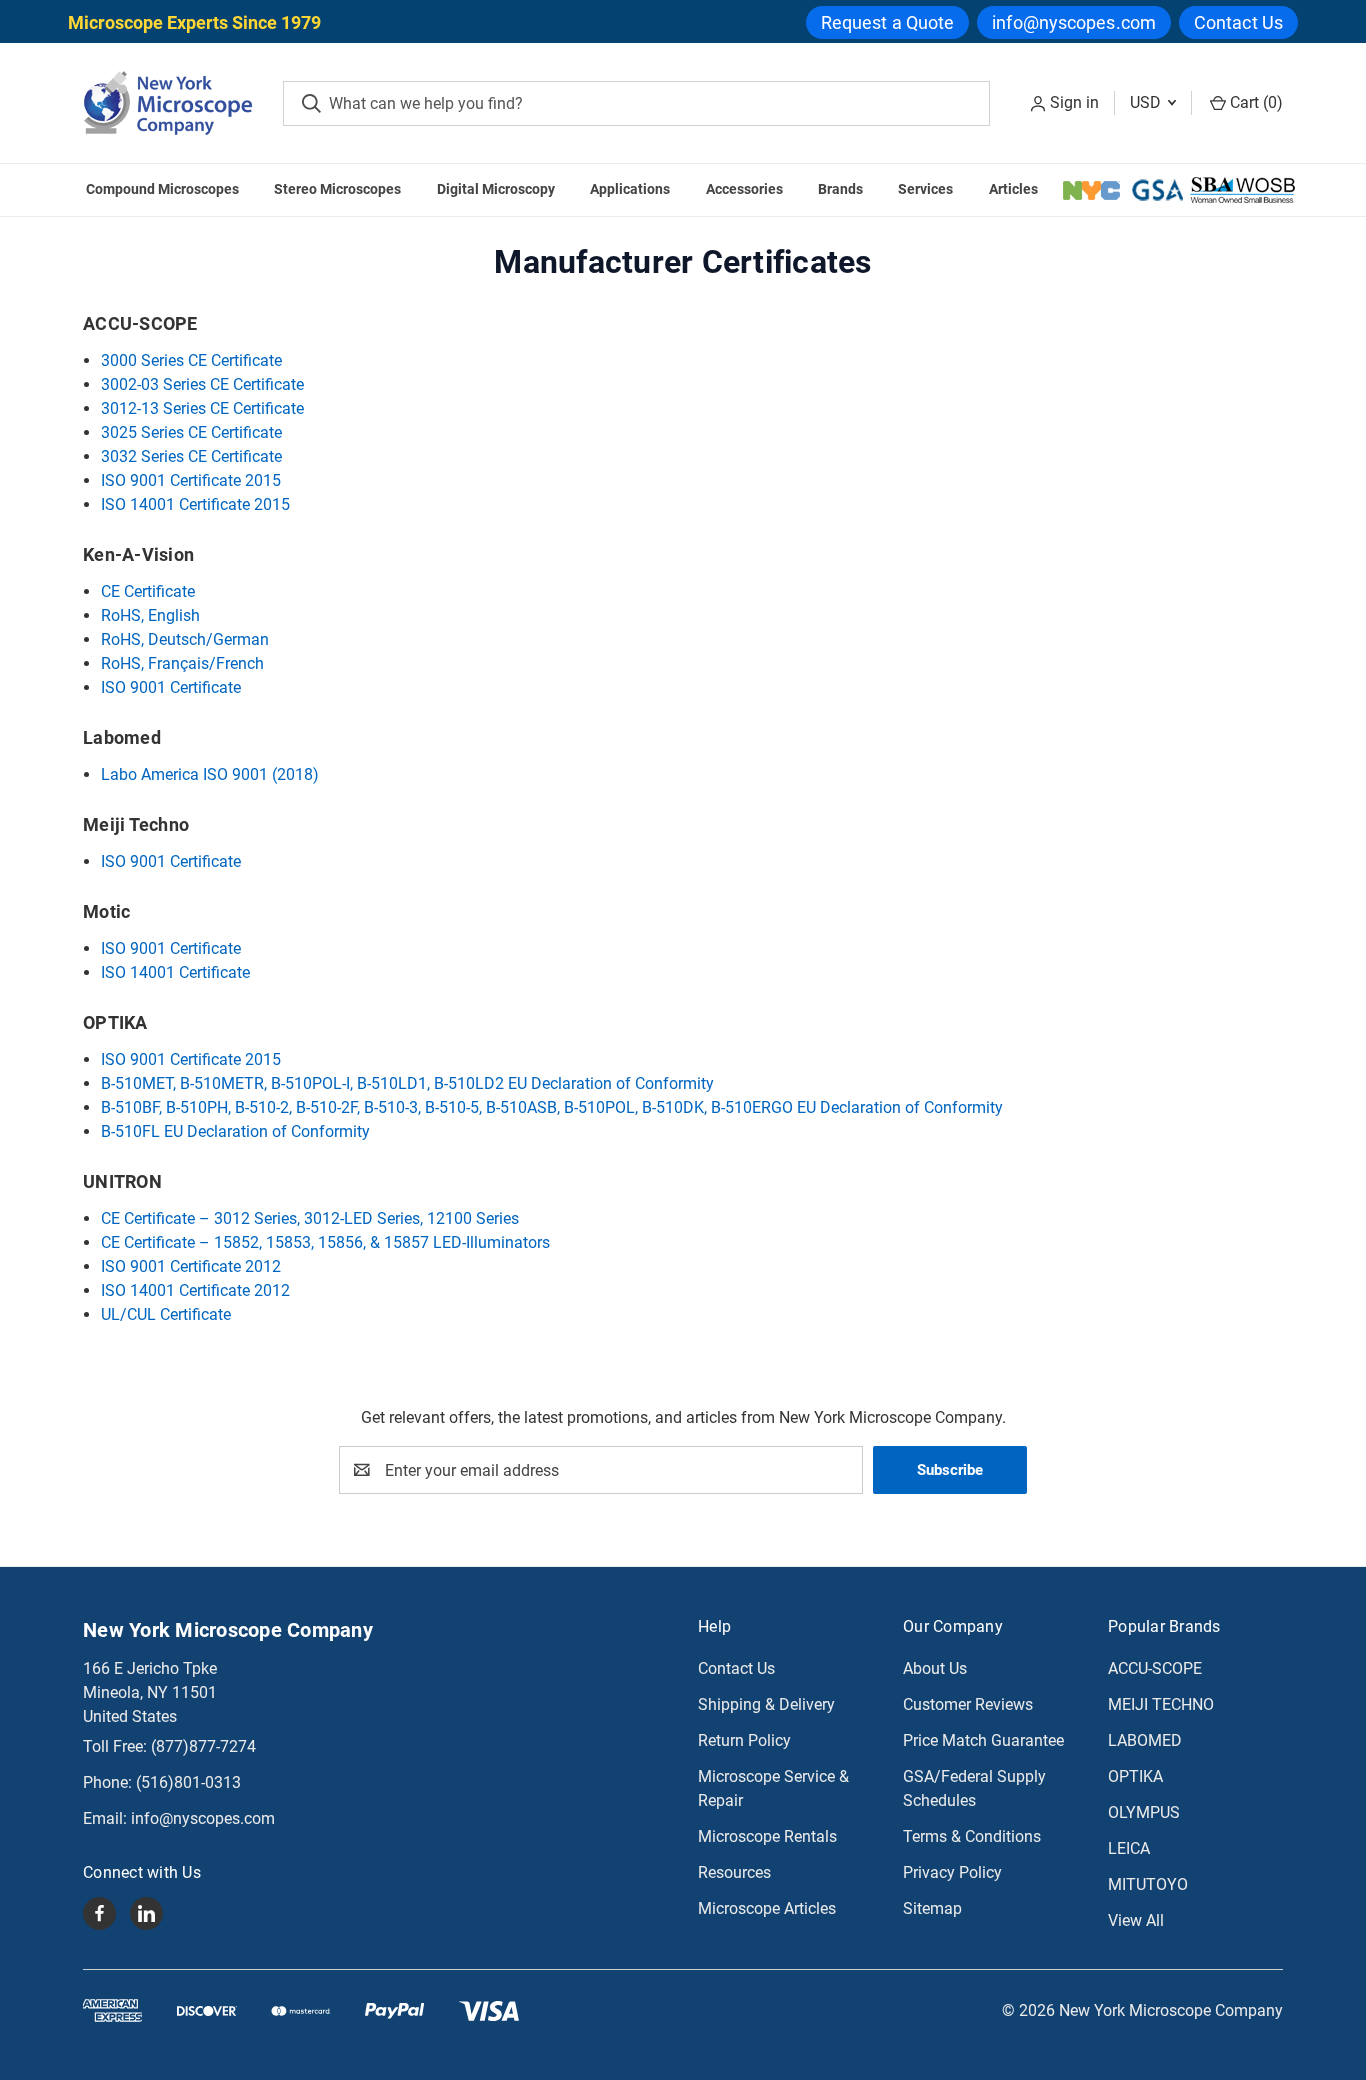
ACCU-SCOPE (1155, 1668)
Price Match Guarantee (983, 1740)
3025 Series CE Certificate (191, 432)
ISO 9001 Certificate (171, 687)
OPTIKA (1135, 1776)
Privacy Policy (952, 1872)
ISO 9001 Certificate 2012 (191, 1266)
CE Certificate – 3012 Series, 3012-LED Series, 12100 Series (310, 1218)
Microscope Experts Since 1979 (194, 22)
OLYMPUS (1144, 1812)
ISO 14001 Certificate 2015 (195, 504)
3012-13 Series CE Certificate (202, 408)
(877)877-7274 (203, 1746)
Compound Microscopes (162, 189)
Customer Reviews (968, 1704)
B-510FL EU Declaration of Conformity (235, 1131)
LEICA (1129, 1848)
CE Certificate (148, 591)
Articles (1013, 189)
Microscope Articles (767, 1908)
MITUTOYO (1148, 1884)
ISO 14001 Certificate (175, 972)
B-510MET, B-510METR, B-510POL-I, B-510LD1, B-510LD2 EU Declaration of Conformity (407, 1083)
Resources (734, 1872)
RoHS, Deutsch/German (185, 639)
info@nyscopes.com (1074, 22)
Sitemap (932, 1908)
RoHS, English (150, 615)
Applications (630, 189)
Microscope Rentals (767, 1836)
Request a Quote (888, 22)
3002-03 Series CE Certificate (202, 384)
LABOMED (1145, 1740)
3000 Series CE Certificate (191, 360)
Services (925, 189)
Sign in (1074, 102)
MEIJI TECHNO (1161, 1704)
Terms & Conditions (972, 1836)
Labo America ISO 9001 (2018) (210, 774)
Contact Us (1238, 22)
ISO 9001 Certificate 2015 (191, 480)
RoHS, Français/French (182, 663)
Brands (840, 189)
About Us (935, 1668)
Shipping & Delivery (766, 1704)
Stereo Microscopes (337, 189)
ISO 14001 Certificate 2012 (195, 1290)
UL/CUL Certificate (166, 1314)
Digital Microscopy (496, 189)
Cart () (1254, 102)
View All (1136, 1920)
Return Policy (744, 1740)
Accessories (744, 189)
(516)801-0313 (188, 1782)
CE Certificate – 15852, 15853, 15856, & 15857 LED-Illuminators (325, 1242)
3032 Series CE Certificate (191, 456)
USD (1147, 102)
